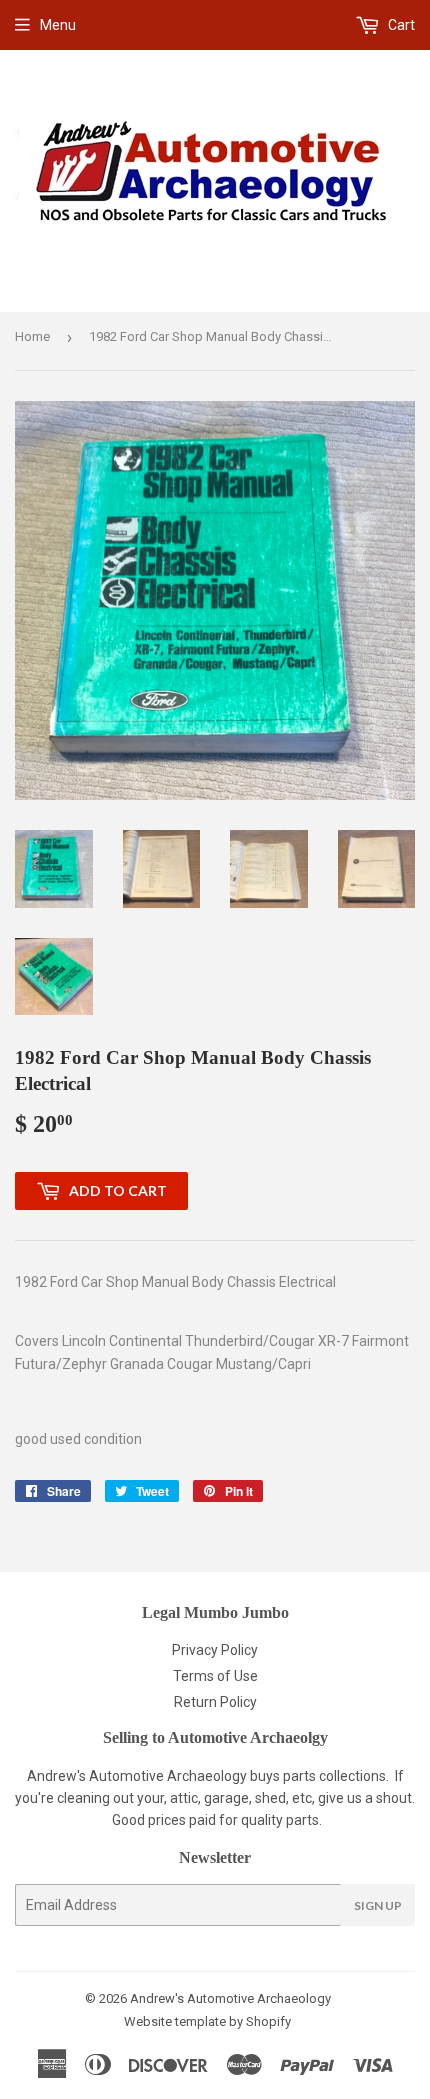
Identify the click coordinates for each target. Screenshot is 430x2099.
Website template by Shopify (207, 2021)
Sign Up (378, 1905)
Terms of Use (215, 1676)
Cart (400, 25)
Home (32, 336)
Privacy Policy (215, 1650)
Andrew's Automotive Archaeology (230, 1998)
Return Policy (215, 1702)
